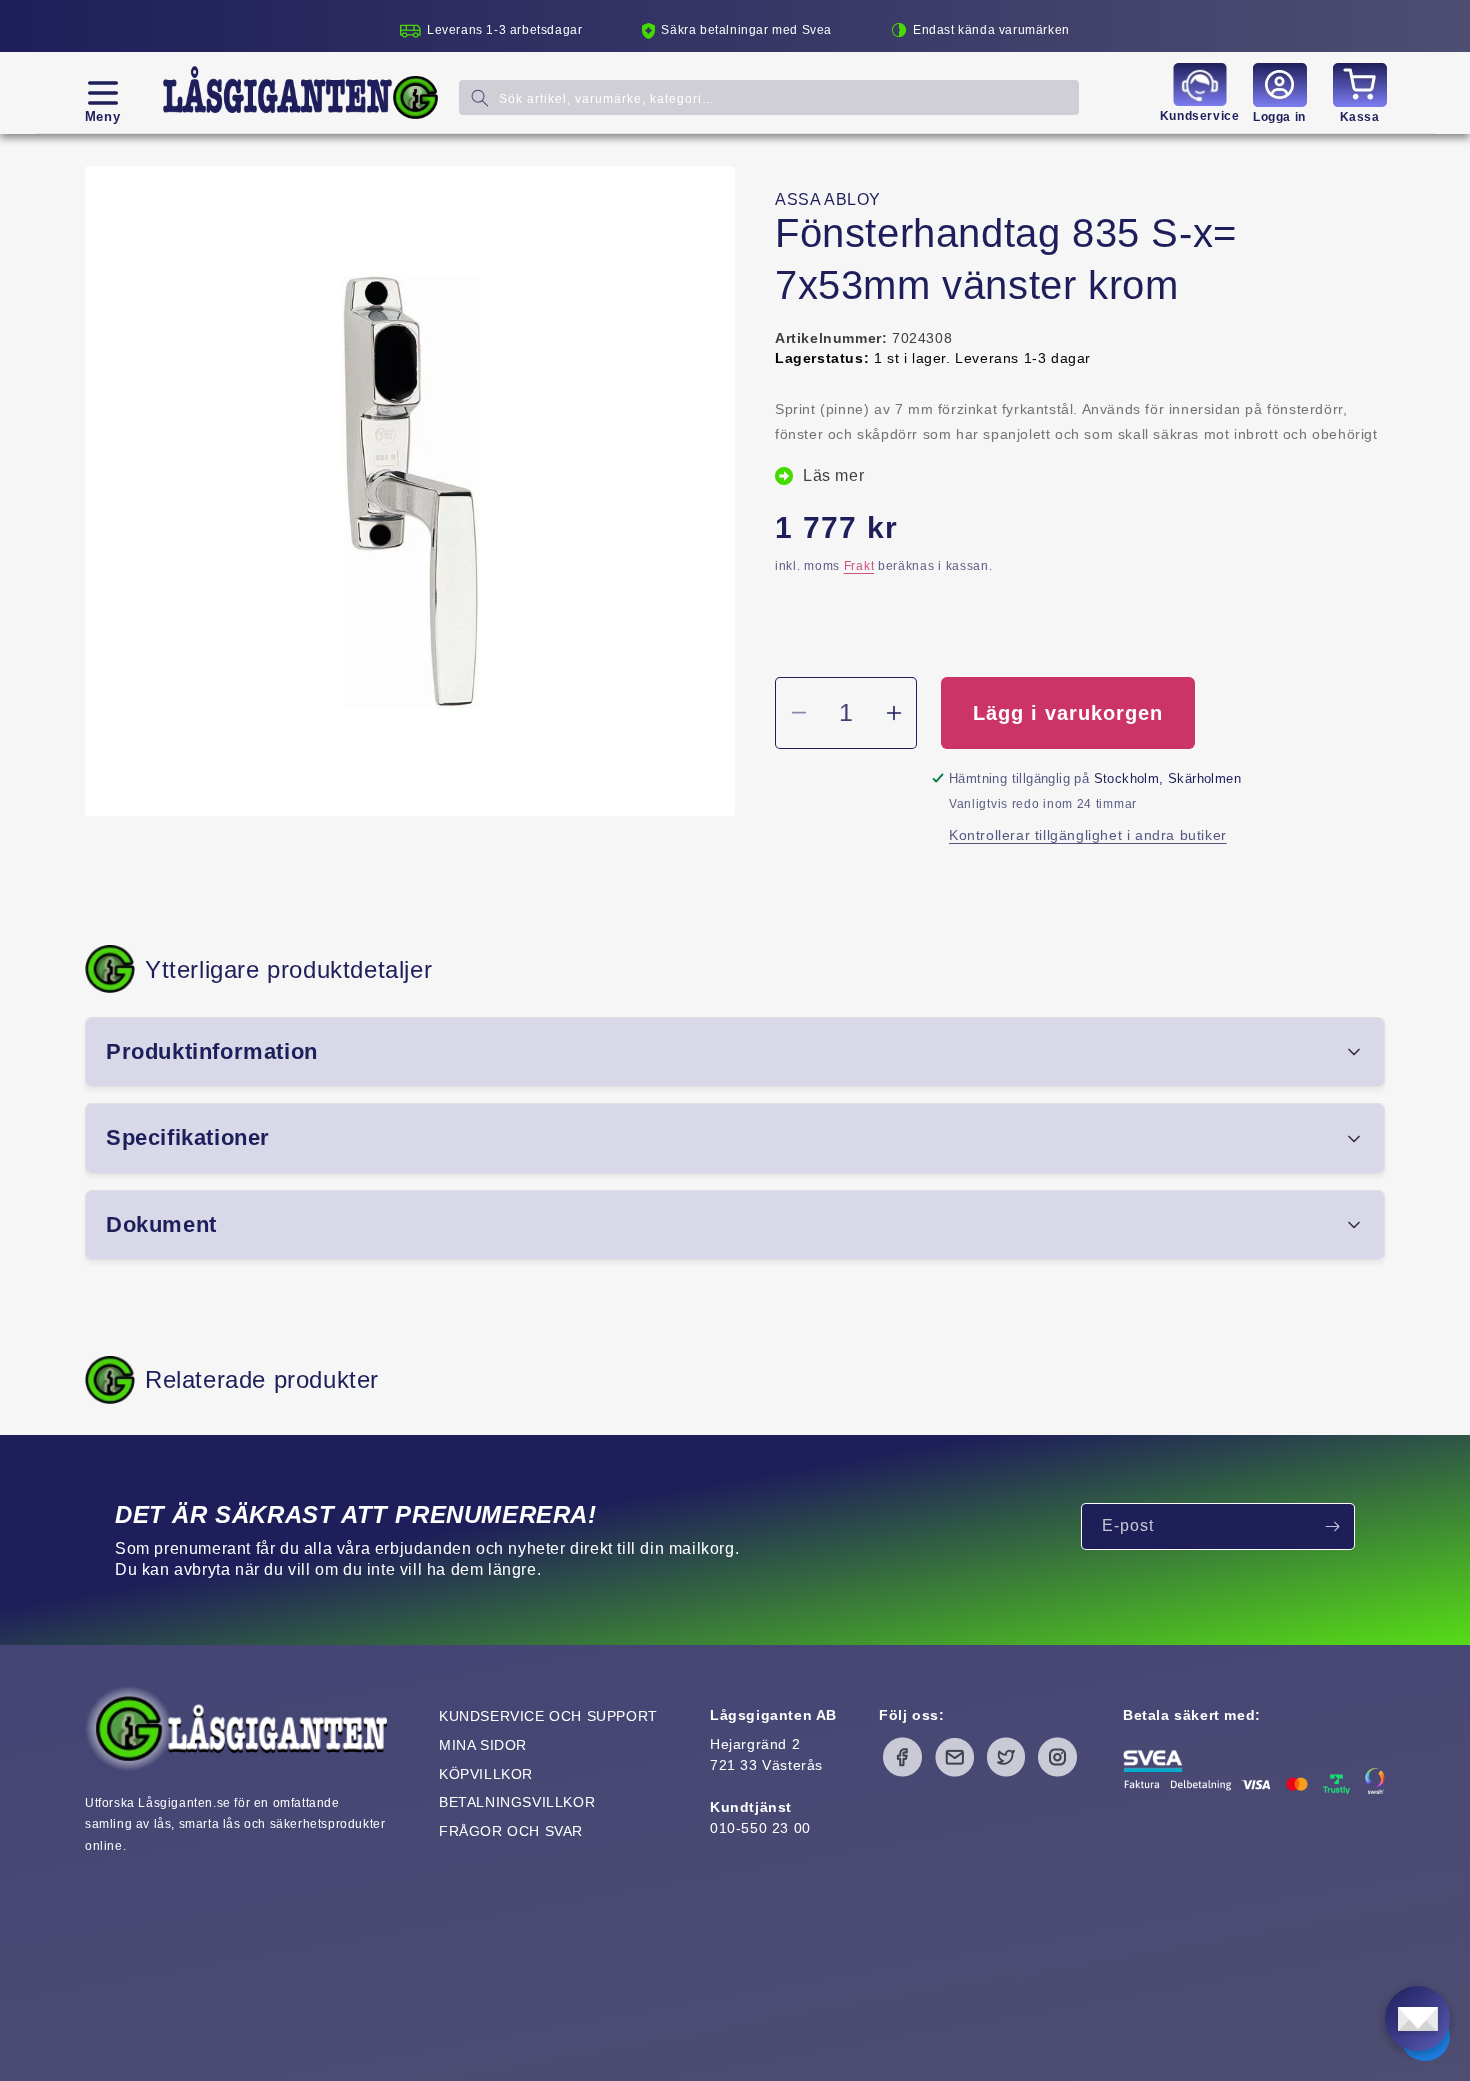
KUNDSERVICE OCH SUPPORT (548, 1716)
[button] (102, 93)
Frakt (859, 566)
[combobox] (769, 97)
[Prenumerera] (1332, 1526)
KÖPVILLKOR (486, 1774)
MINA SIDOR (483, 1745)
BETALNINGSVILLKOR (517, 1802)
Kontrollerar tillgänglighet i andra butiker (1088, 835)
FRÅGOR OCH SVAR (511, 1831)
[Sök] (480, 97)
